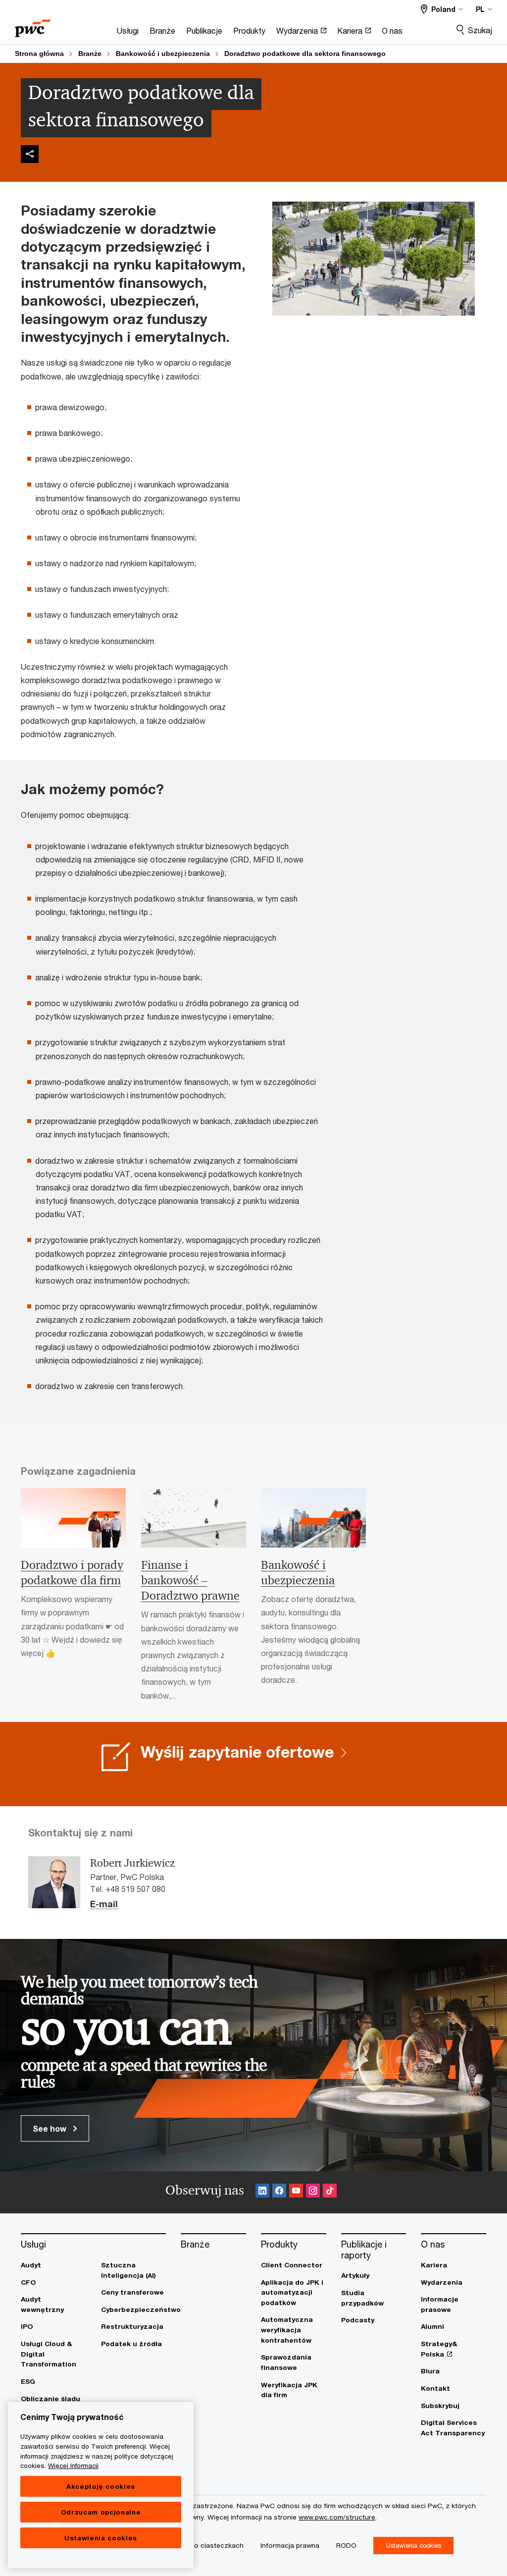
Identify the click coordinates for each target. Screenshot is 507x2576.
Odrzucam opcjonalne (101, 2512)
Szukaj (480, 30)
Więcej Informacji (73, 2466)
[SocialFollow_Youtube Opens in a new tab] (296, 2192)
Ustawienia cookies (101, 2538)
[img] (30, 154)
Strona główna (39, 54)
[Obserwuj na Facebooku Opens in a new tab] (279, 2192)
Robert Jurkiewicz (132, 1863)
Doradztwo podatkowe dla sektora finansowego (305, 54)
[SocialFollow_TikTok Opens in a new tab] (330, 2192)
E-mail (104, 1904)
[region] (101, 2485)
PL (480, 9)
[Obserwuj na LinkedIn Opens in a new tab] (262, 2192)
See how (51, 2128)
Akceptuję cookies (101, 2486)
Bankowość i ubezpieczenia (163, 54)
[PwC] (33, 25)
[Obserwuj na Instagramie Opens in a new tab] (313, 2192)
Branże (90, 54)
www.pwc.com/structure (337, 2517)
